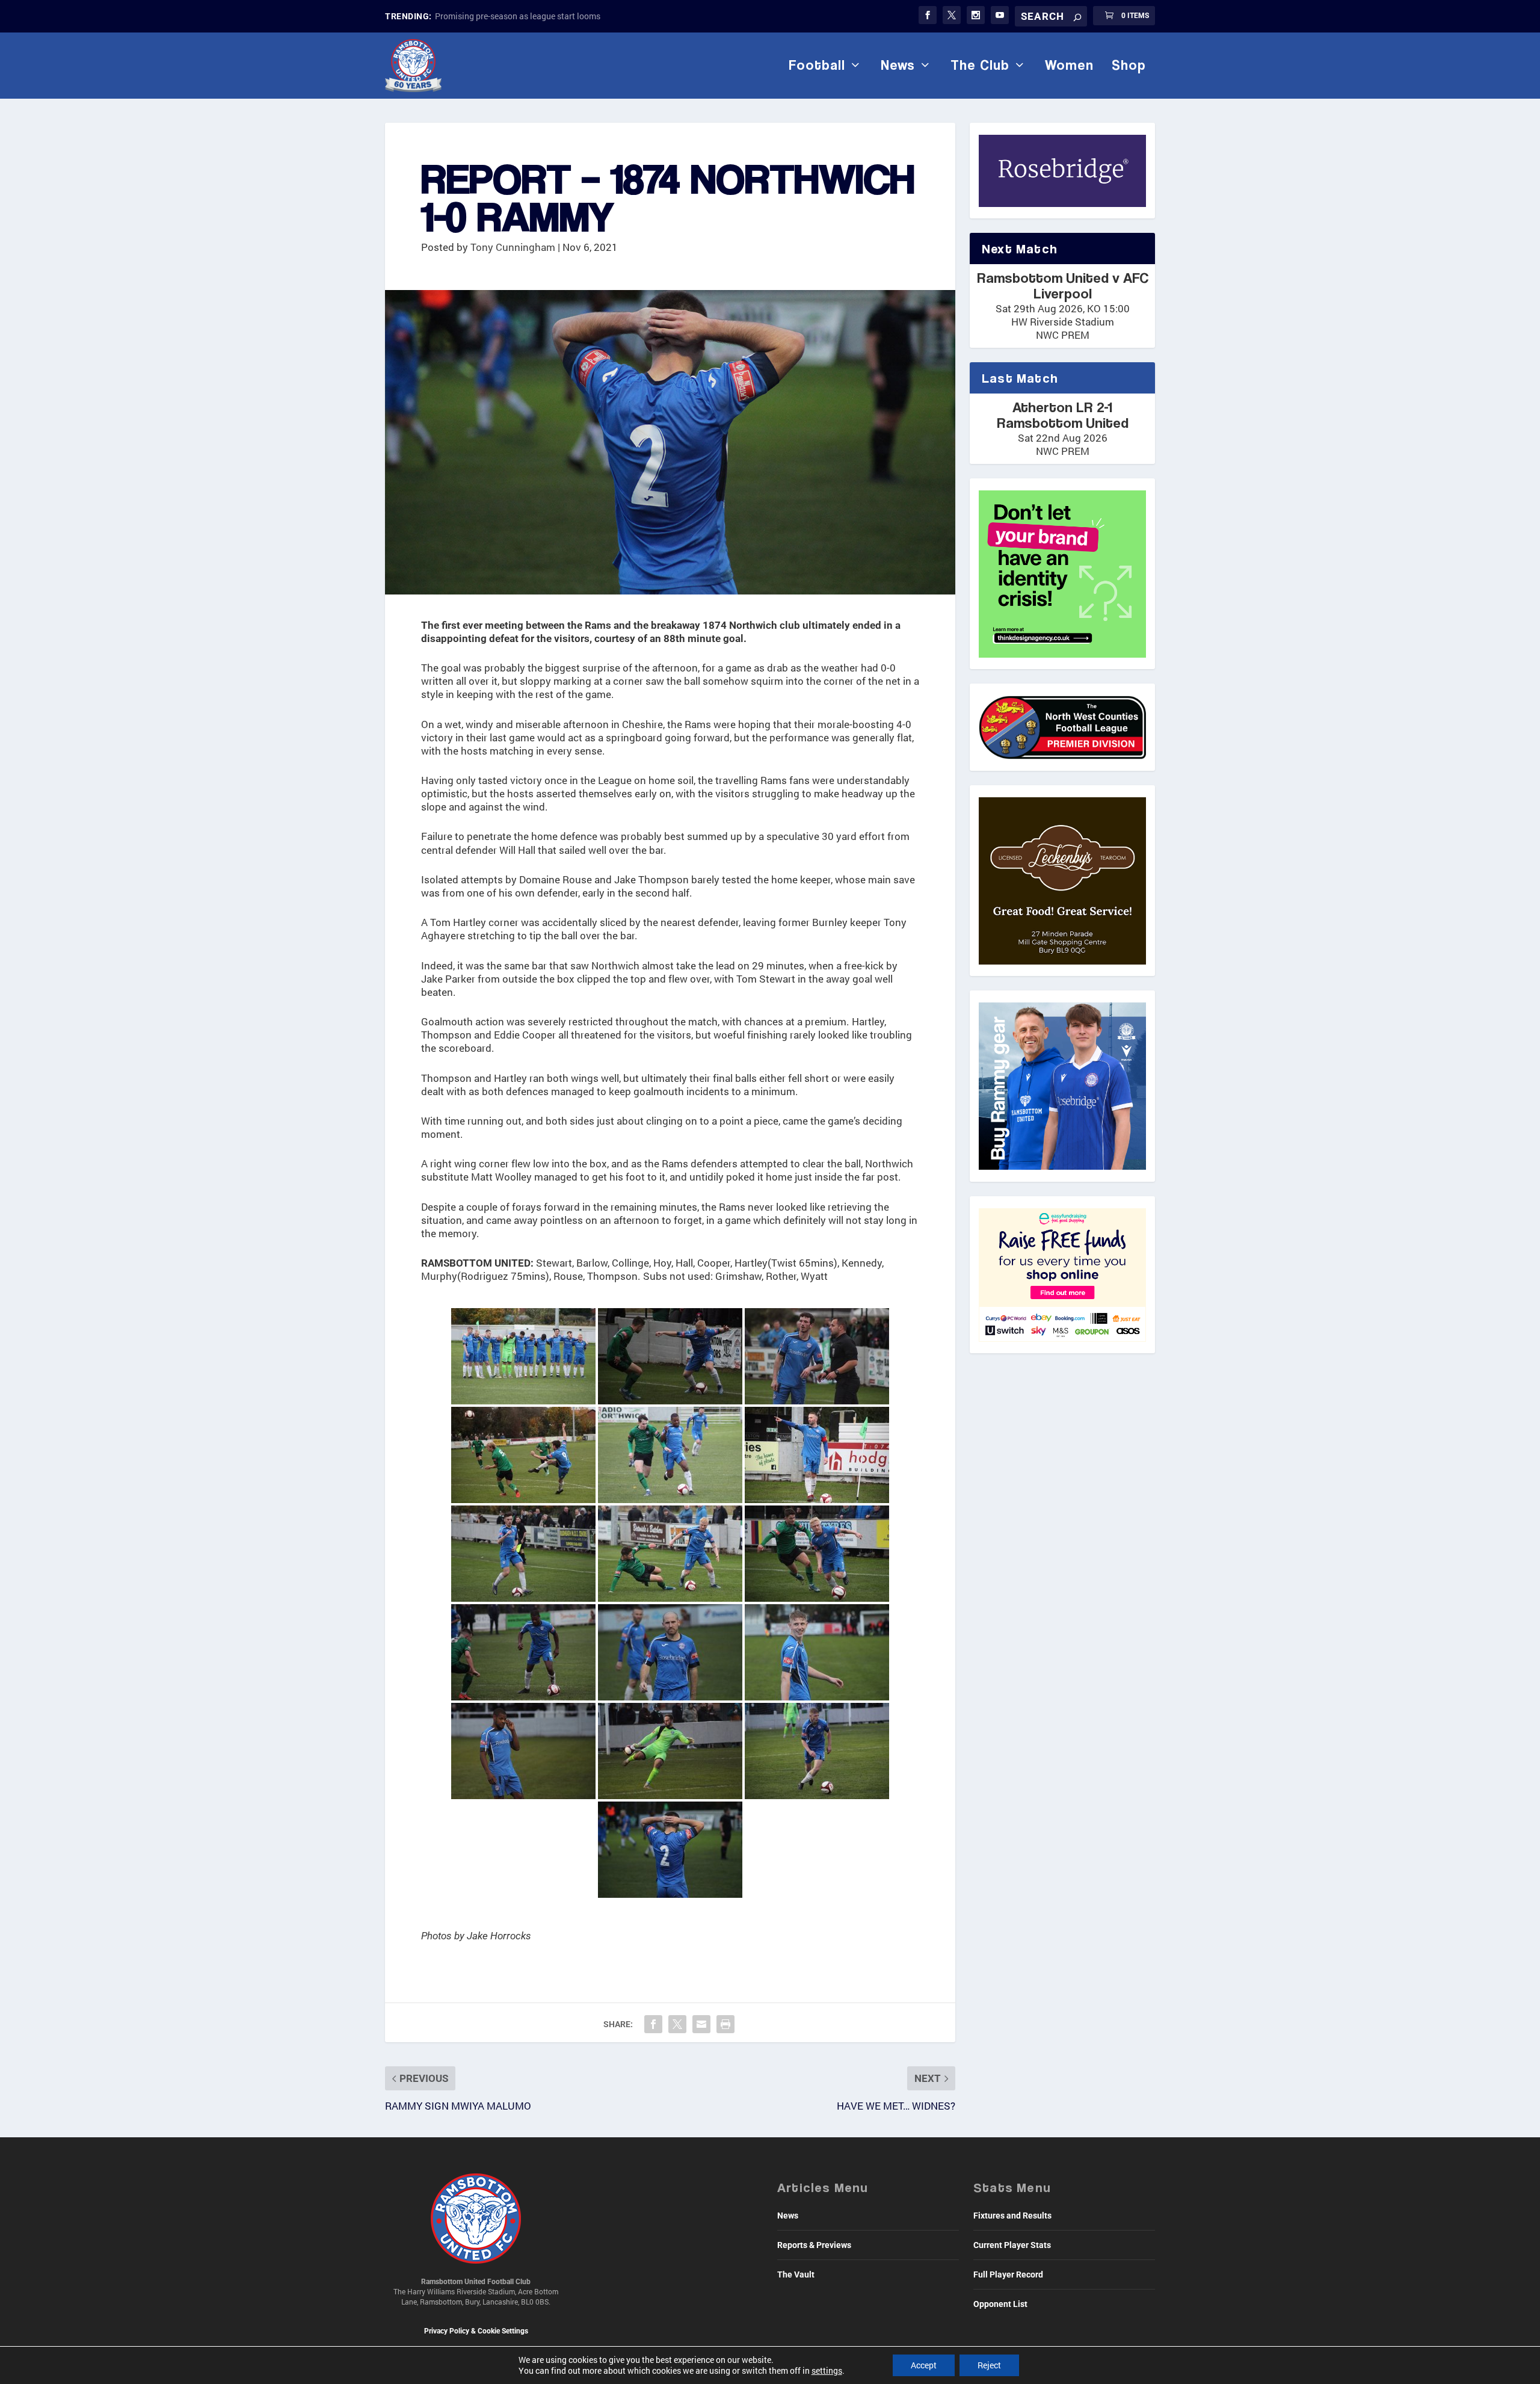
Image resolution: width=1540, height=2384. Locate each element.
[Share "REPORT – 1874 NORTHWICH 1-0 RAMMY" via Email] (701, 2024)
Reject (989, 2365)
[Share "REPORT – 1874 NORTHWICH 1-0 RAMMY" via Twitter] (677, 2024)
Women (1069, 65)
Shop (1129, 65)
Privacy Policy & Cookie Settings (476, 2331)
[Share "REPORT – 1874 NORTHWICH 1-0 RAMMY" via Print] (725, 2024)
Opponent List (1000, 2304)
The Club (980, 65)
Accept (924, 2365)
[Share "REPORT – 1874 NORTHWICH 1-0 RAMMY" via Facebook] (653, 2024)
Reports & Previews (814, 2245)
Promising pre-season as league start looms (518, 16)
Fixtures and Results (1012, 2216)
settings (827, 2371)
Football (817, 65)
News (898, 65)
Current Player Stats (1012, 2245)
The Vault (796, 2274)
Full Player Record (1008, 2274)
